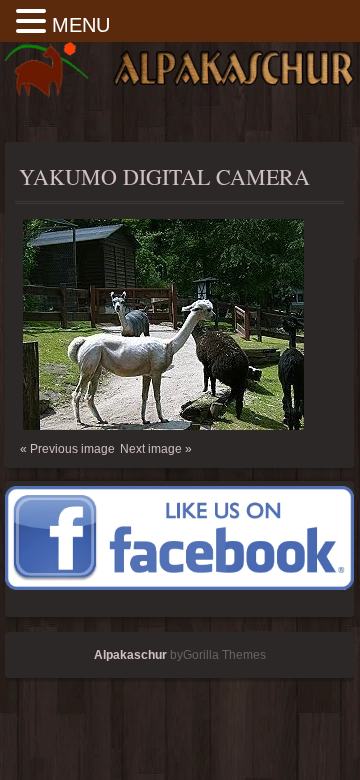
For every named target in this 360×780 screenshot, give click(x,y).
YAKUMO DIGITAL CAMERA (164, 176)
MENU (81, 25)
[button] (34, 22)
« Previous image (67, 449)
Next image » (156, 449)
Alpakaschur (130, 655)
